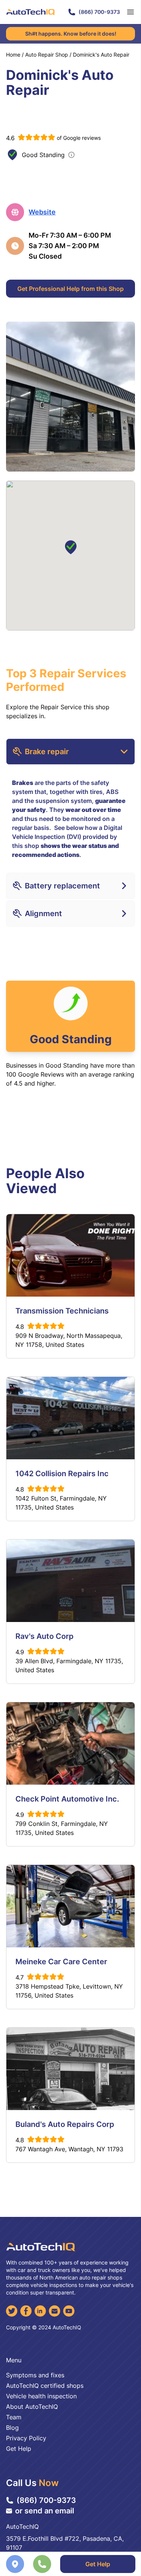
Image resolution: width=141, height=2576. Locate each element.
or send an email (45, 2511)
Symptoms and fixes (35, 2375)
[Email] (55, 2311)
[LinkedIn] (40, 2311)
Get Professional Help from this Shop (70, 289)
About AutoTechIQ (32, 2407)
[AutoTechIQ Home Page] (30, 12)
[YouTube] (69, 2311)
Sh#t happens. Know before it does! (71, 34)
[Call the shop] (42, 2564)
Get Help (98, 2564)
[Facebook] (26, 2311)
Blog (12, 2428)
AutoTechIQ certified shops (45, 2386)
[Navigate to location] (15, 2564)
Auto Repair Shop (47, 55)
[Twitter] (12, 2311)
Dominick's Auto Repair (101, 55)
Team (14, 2417)
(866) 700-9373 (99, 12)
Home (13, 55)
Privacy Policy (26, 2438)
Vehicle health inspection (41, 2396)
